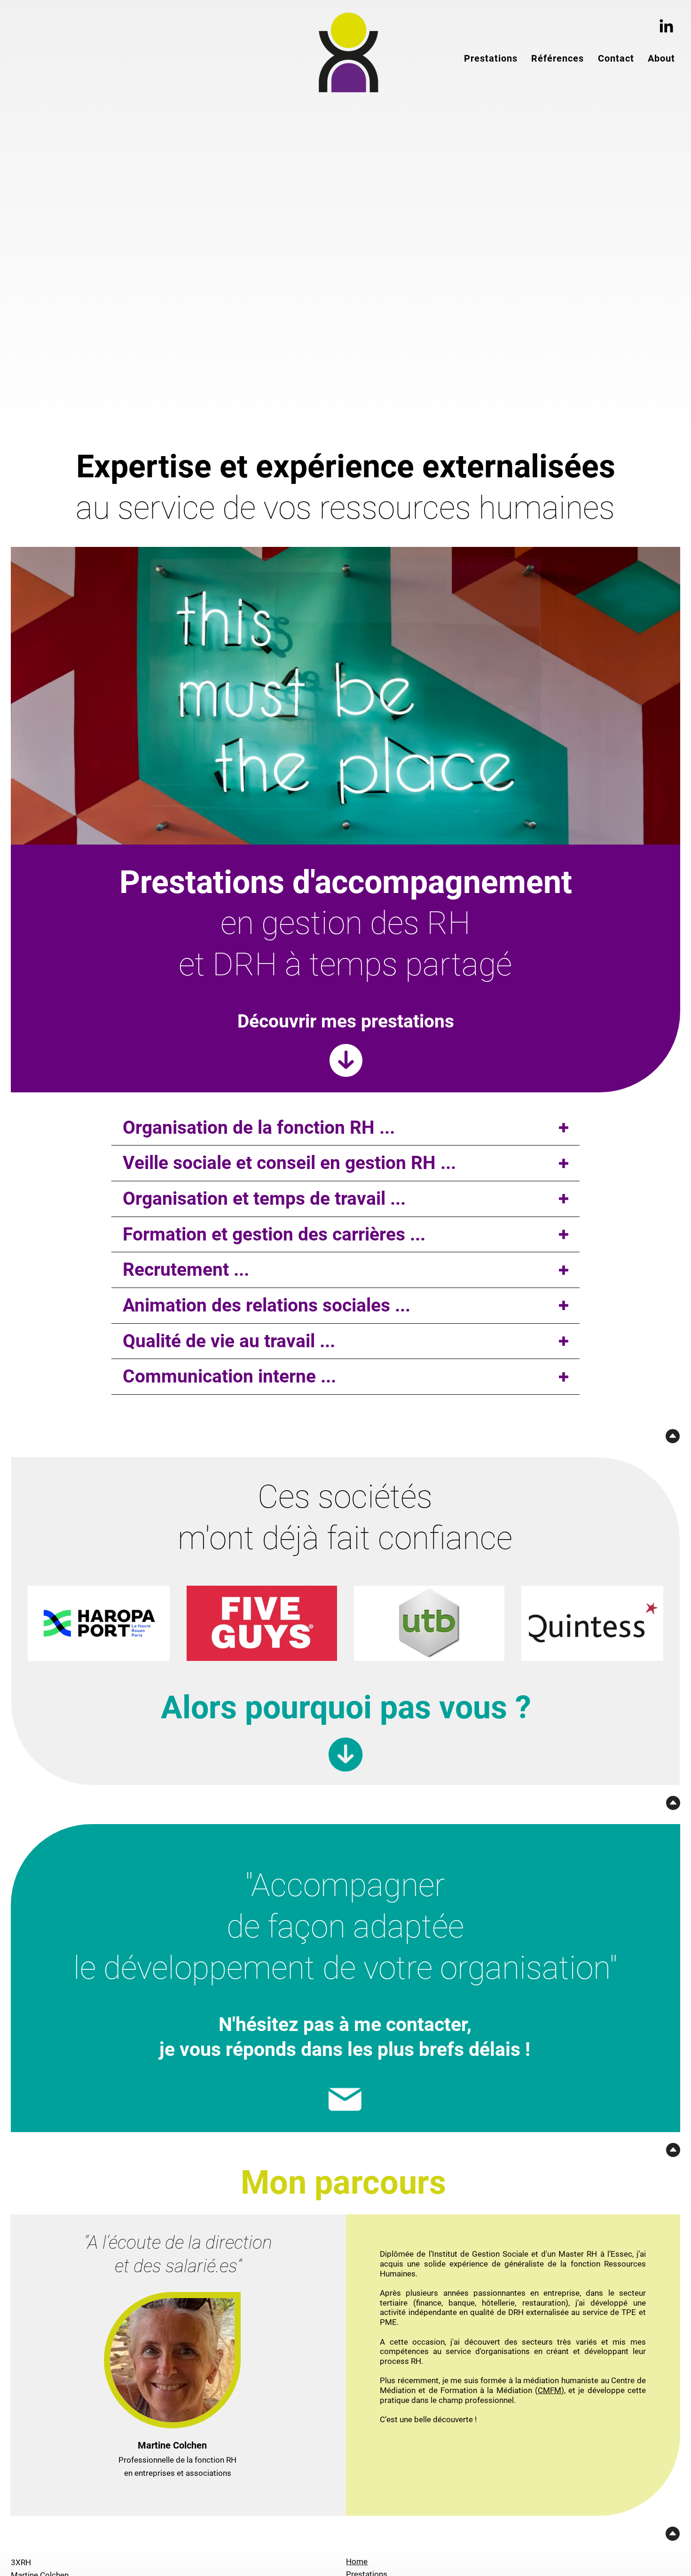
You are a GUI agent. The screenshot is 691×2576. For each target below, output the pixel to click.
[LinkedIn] (666, 27)
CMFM (550, 2390)
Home (357, 2561)
